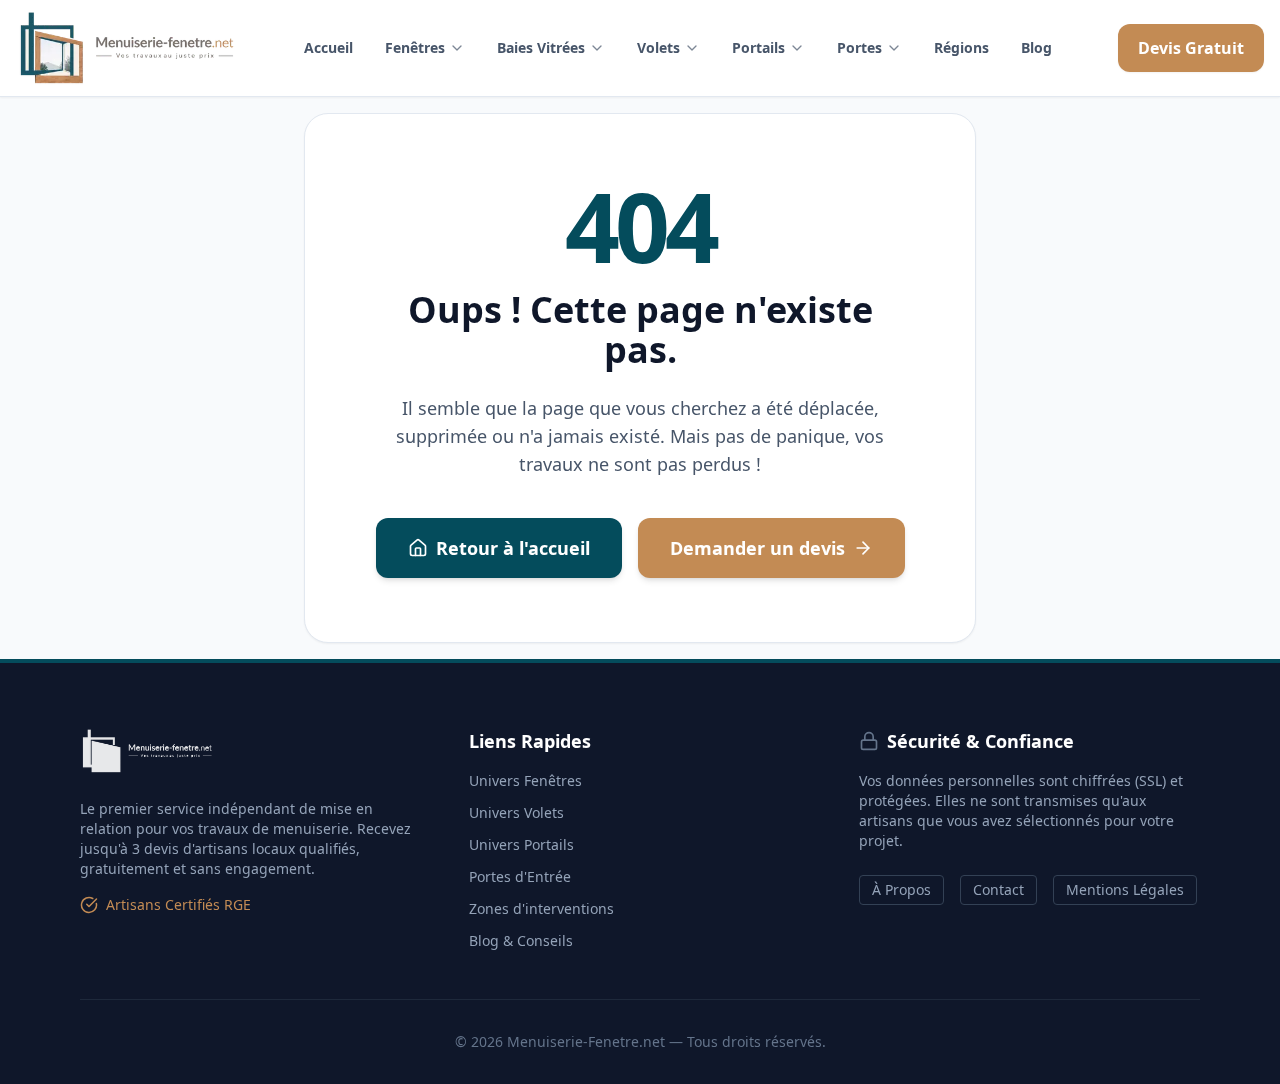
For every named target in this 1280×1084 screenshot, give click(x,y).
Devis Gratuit (1191, 48)
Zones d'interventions (541, 908)
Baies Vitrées (541, 47)
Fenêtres (415, 47)
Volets (658, 47)
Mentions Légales (1125, 889)
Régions (961, 47)
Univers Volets (516, 812)
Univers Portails (521, 844)
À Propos (901, 889)
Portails (758, 47)
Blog (1036, 47)
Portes (859, 47)
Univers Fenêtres (525, 780)
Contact (998, 889)
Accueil (328, 47)
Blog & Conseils (521, 940)
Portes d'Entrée (520, 876)
